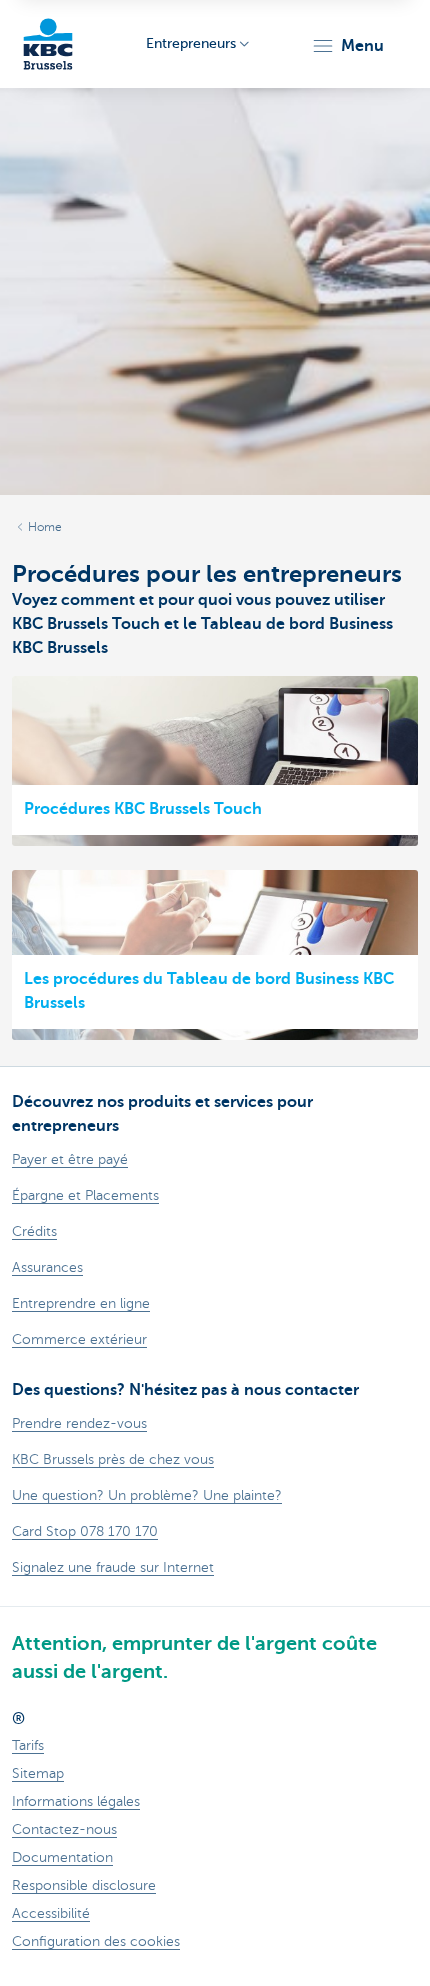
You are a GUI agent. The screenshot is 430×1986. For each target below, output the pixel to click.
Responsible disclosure (84, 1885)
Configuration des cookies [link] (96, 1941)
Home (45, 527)
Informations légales (76, 1801)
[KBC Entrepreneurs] (48, 44)
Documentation (62, 1857)
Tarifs (28, 1745)
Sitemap (38, 1773)
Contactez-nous (64, 1829)
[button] (347, 46)
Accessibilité (51, 1913)
